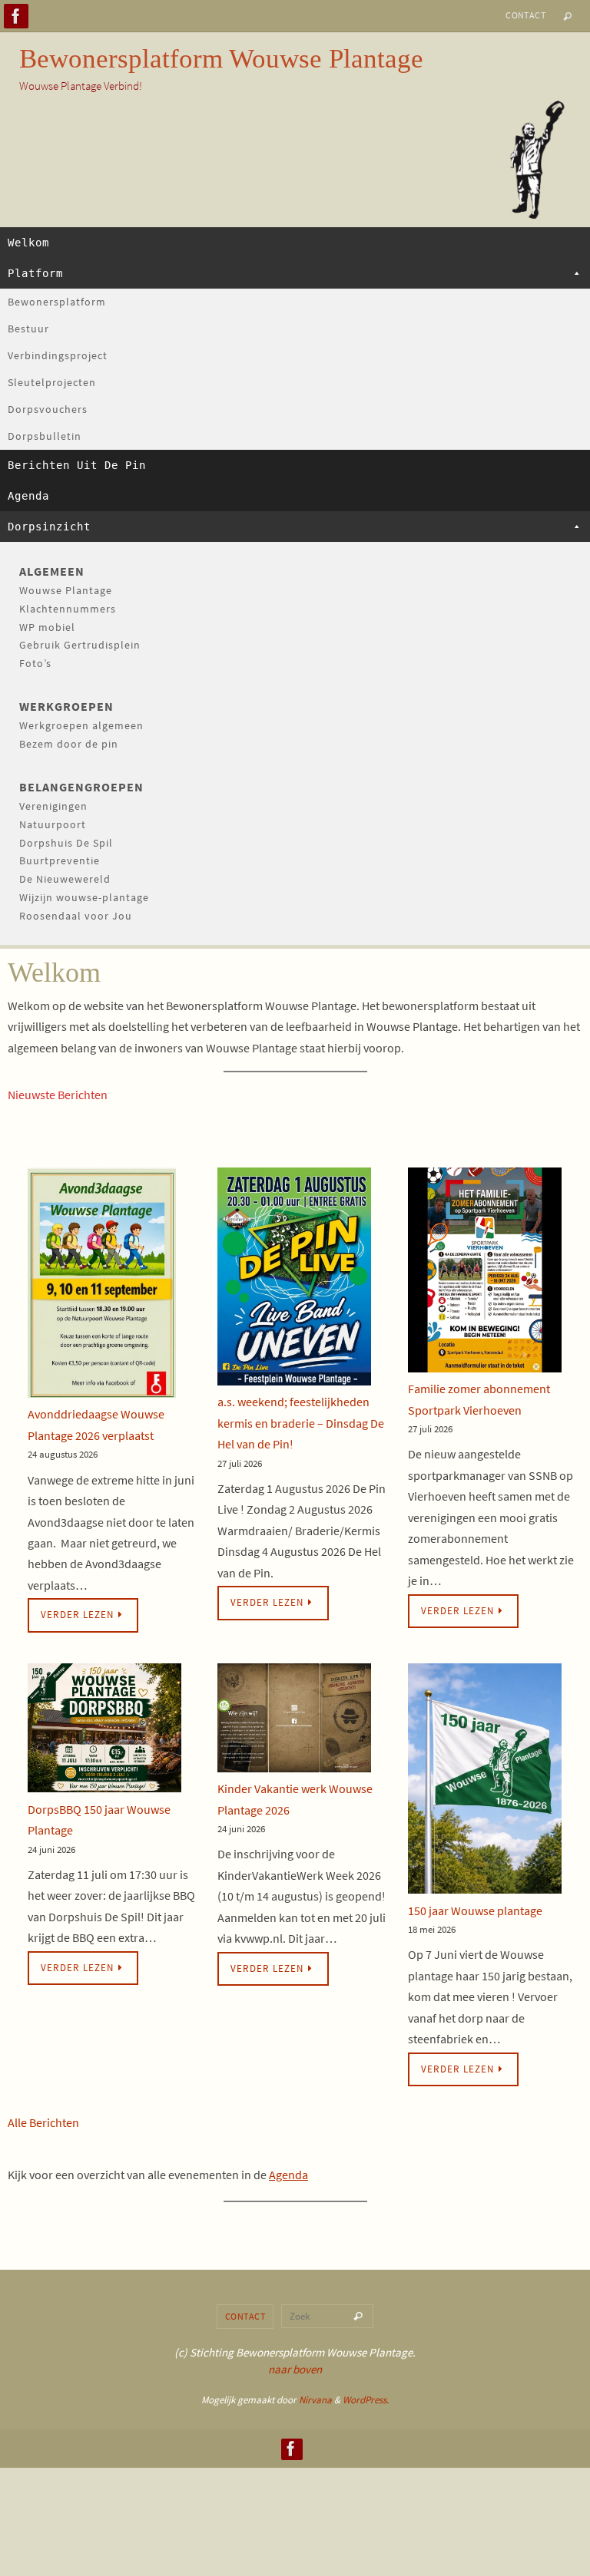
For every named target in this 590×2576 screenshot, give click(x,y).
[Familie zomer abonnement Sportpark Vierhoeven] (485, 1273)
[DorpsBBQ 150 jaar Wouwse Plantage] (104, 1731)
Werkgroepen (66, 706)
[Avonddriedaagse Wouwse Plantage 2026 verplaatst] (102, 1286)
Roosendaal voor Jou (76, 916)
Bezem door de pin (69, 744)
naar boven (295, 2369)
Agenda (28, 496)
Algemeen (52, 571)
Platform (35, 273)
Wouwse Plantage (66, 590)
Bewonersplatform (57, 302)
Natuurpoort (53, 824)
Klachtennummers (68, 609)
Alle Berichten (43, 2122)
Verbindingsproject (58, 355)
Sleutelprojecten (52, 382)
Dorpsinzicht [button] (49, 527)
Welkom (28, 243)
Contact (525, 15)
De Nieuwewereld (65, 879)
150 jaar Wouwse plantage (475, 1911)
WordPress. (366, 2400)
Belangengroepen (81, 787)
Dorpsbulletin (45, 436)
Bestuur (28, 329)
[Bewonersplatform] (16, 16)
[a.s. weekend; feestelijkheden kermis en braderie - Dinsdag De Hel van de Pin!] (294, 1280)
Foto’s (35, 663)
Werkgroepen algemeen (81, 725)
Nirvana (315, 2400)
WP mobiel (47, 627)
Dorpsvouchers (48, 409)
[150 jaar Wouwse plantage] (485, 1782)
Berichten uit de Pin (77, 465)
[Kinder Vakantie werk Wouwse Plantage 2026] (294, 1721)
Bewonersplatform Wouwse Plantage (221, 59)
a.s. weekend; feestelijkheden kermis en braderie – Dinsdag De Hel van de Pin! (301, 1423)
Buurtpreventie (60, 860)
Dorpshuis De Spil (66, 843)
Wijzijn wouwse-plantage (84, 897)
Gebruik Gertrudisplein (80, 645)
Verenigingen (53, 806)
